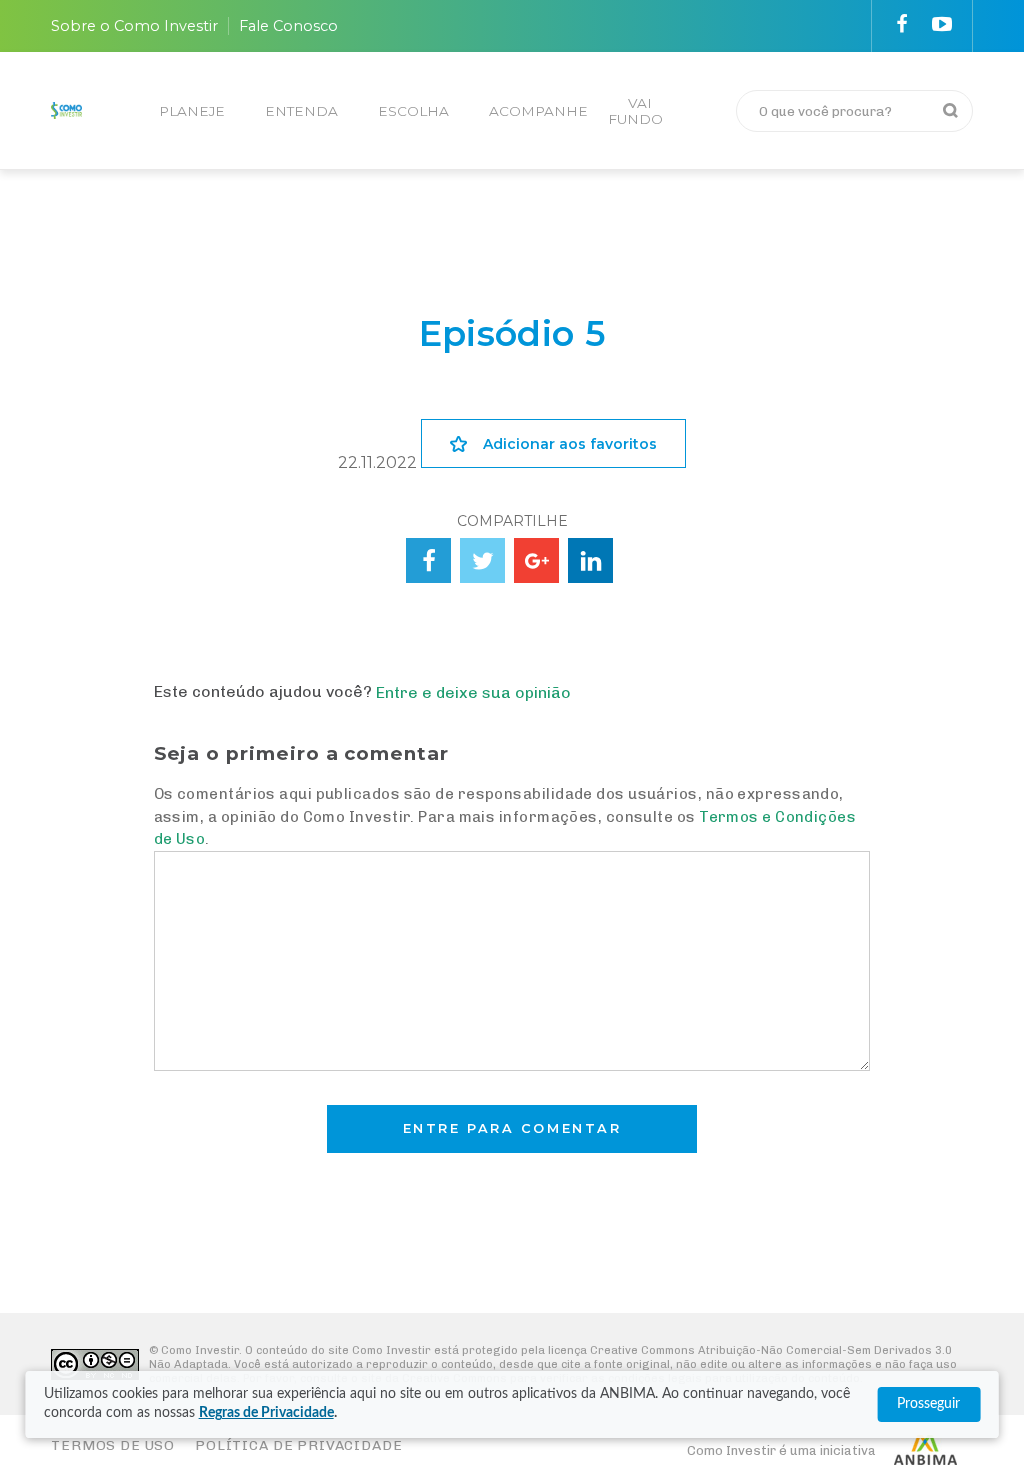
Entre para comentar (512, 1128)
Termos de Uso (113, 1445)
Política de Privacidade (298, 1445)
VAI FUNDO (635, 111)
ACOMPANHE (538, 111)
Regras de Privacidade (266, 1413)
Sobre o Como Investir (134, 26)
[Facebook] (902, 24)
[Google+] (536, 560)
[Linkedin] (590, 560)
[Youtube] (942, 24)
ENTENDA (301, 111)
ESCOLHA (413, 111)
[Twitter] (482, 560)
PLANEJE (192, 111)
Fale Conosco (288, 26)
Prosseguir (928, 1404)
